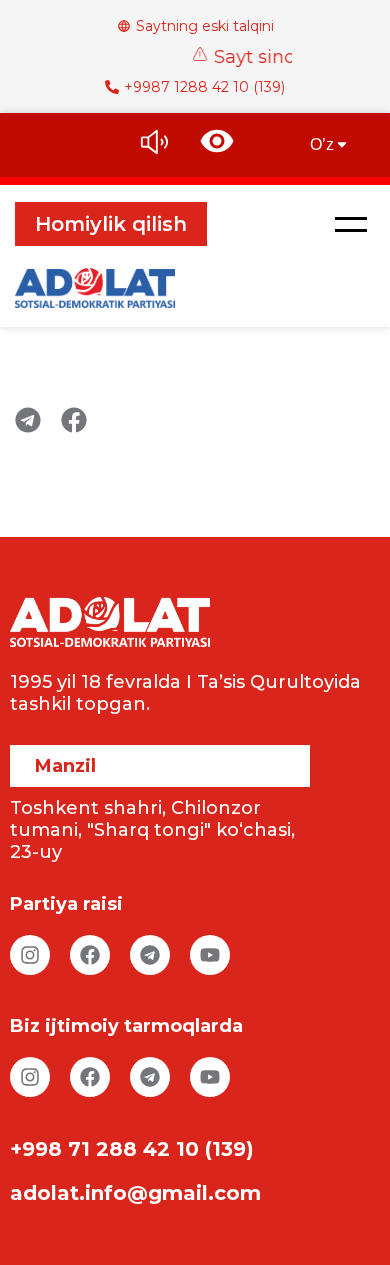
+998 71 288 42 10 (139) (132, 1149)
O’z (322, 144)
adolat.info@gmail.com (135, 1193)
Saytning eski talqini (205, 26)
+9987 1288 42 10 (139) (204, 87)
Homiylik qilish (111, 224)
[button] (351, 224)
